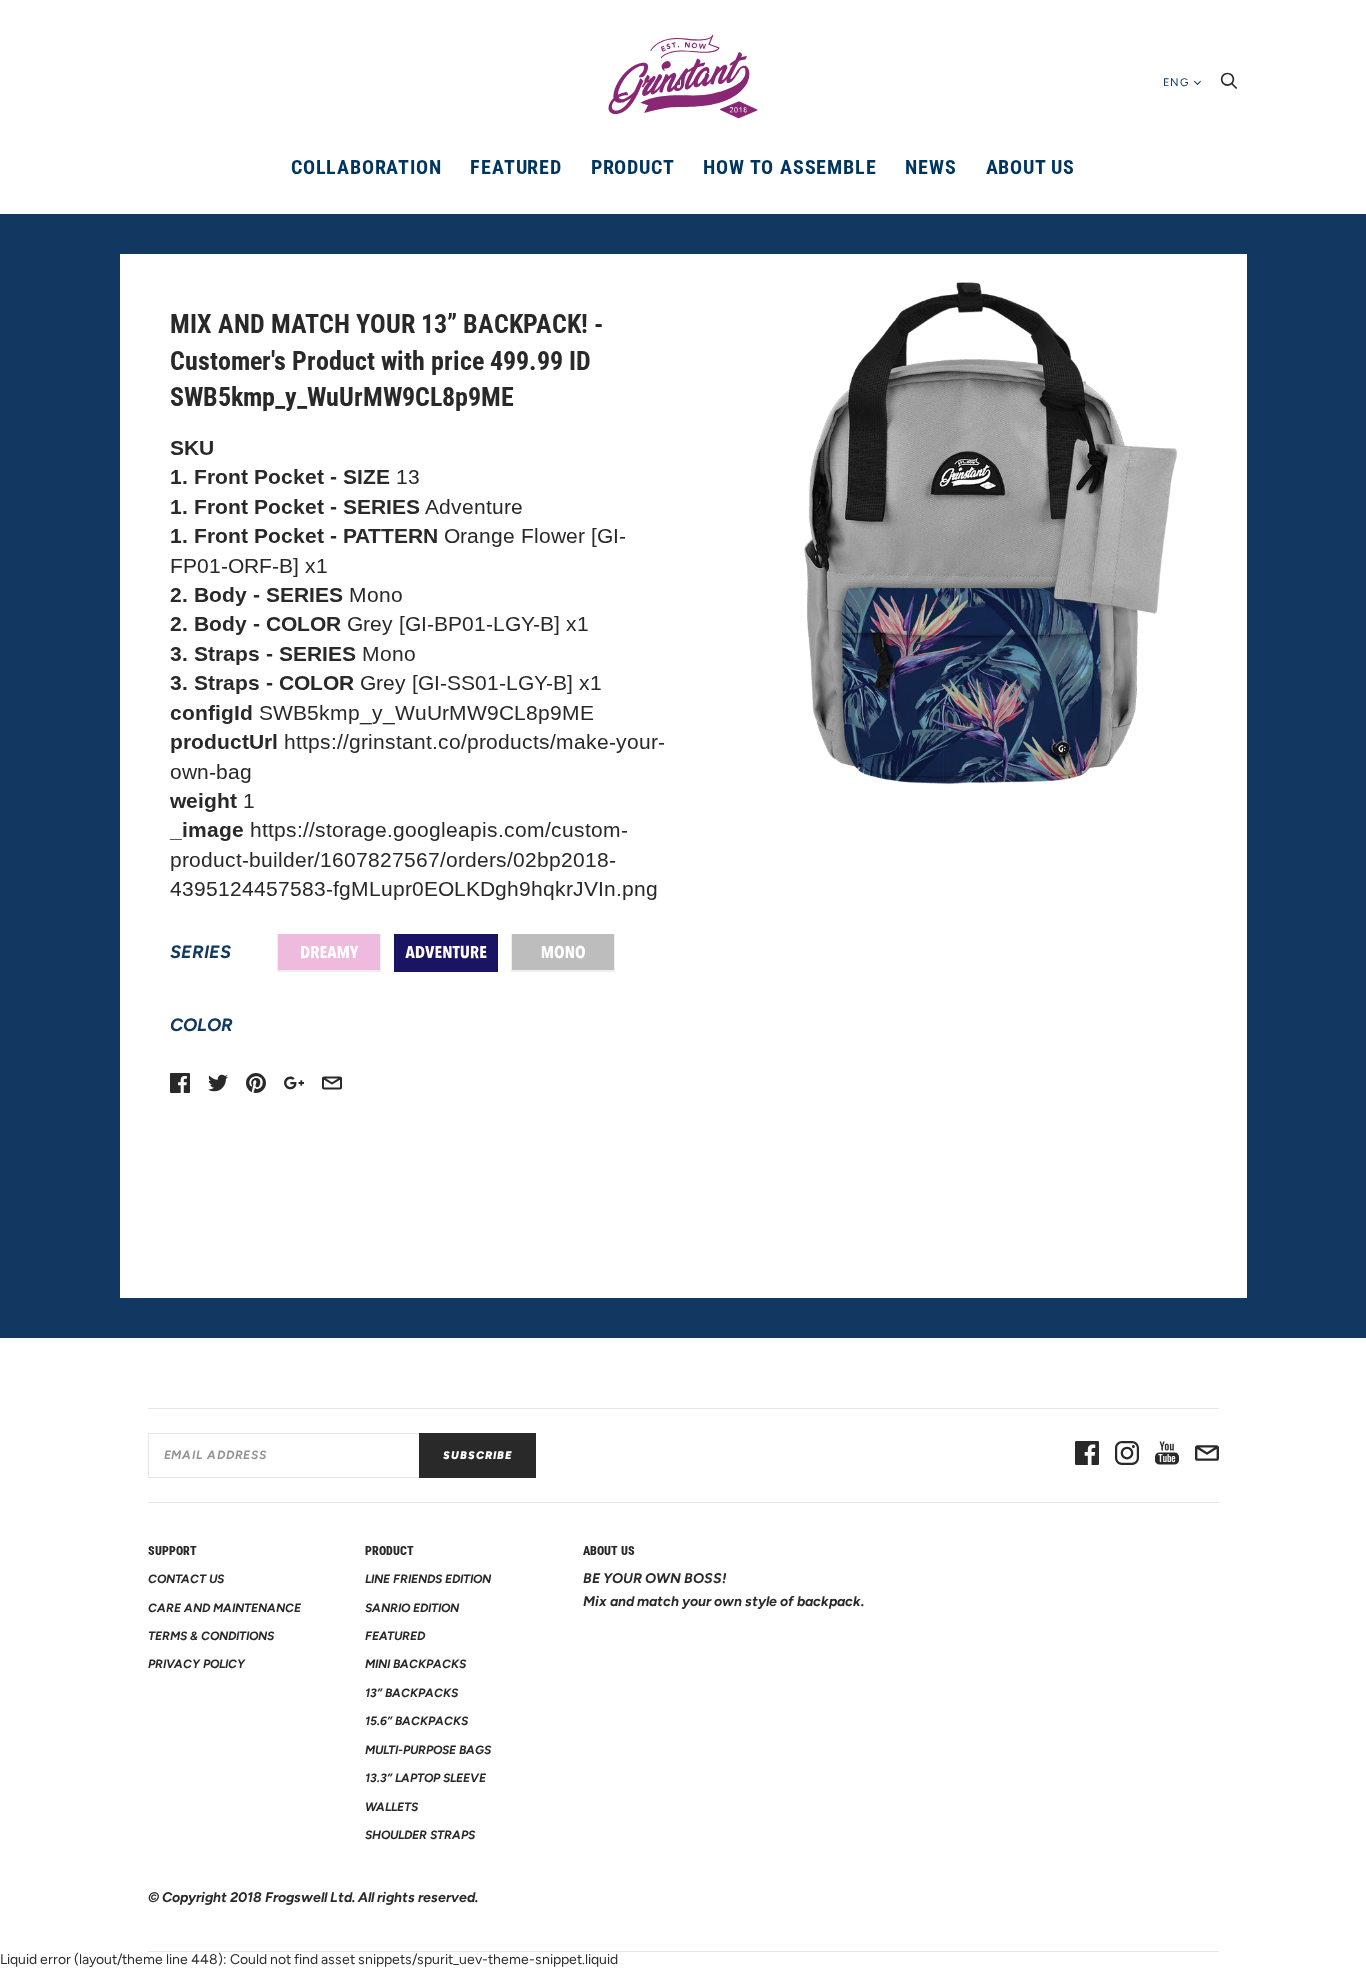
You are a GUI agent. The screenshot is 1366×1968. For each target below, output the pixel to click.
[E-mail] (1207, 1455)
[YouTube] (1167, 1455)
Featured (515, 167)
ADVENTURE (446, 953)
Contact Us (186, 1579)
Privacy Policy (196, 1664)
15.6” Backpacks (416, 1721)
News (930, 167)
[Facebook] (1087, 1455)
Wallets (391, 1807)
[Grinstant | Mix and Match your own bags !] (683, 77)
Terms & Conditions (211, 1636)
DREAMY (329, 953)
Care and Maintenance (224, 1608)
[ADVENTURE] (446, 953)
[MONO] (563, 953)
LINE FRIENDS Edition (428, 1579)
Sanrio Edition (412, 1608)
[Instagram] (1127, 1455)
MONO (563, 953)
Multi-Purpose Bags (428, 1750)
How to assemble (789, 167)
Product (633, 167)
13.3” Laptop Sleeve (425, 1778)
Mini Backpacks (415, 1664)
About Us (1030, 167)
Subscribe (477, 1455)
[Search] (1229, 86)
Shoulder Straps (420, 1835)
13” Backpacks (411, 1693)
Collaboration (366, 167)
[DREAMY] (329, 953)
